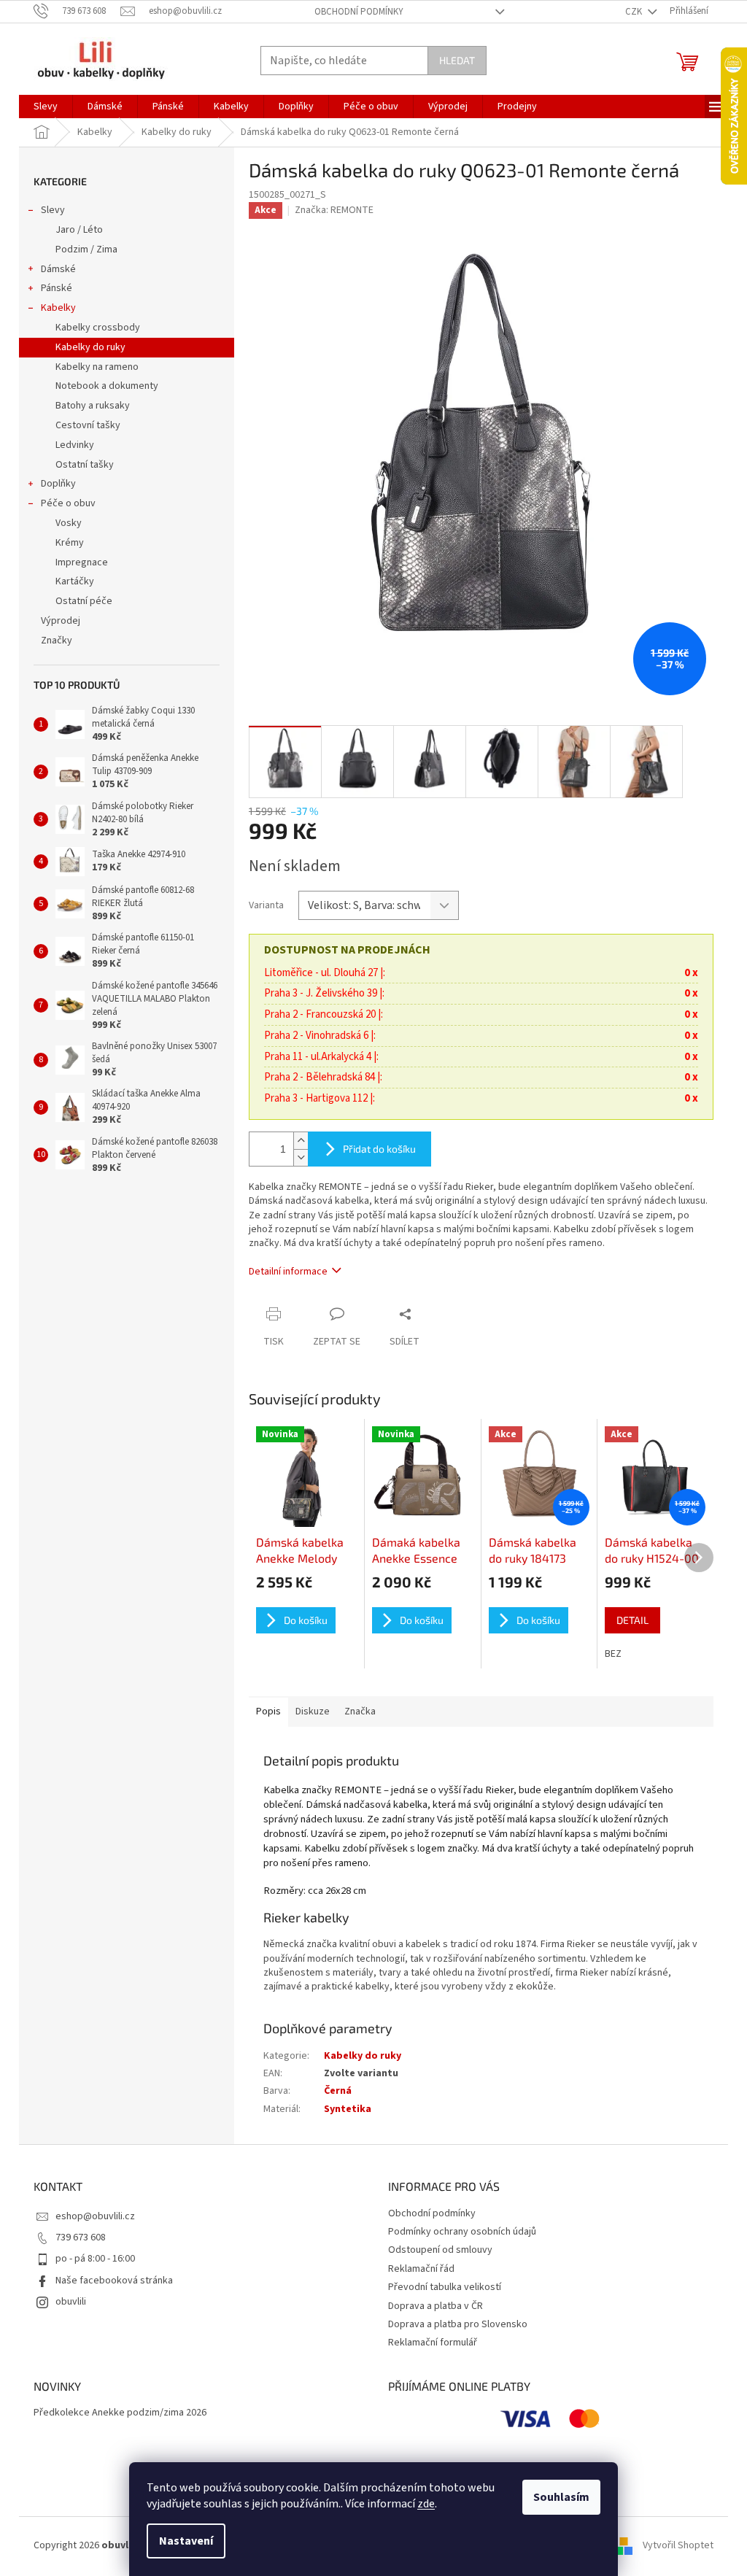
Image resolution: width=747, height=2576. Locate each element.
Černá (338, 2091)
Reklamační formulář (433, 2343)
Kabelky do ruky (90, 347)
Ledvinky (75, 445)
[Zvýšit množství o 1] (301, 1141)
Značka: (334, 210)
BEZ (613, 1654)
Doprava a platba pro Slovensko (458, 2324)
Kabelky (58, 308)
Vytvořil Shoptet (678, 2546)
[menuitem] (46, 107)
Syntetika (348, 2109)
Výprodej (61, 621)
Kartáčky (75, 581)
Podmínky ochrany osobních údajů (462, 2232)
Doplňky (58, 484)
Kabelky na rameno (97, 367)
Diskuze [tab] (313, 1711)
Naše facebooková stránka (114, 2281)
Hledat (457, 60)
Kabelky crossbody (98, 328)
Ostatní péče (84, 601)
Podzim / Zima (86, 250)
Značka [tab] (360, 1711)
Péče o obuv (68, 503)
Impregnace (82, 562)
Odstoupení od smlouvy (440, 2250)
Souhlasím (561, 2497)
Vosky (69, 523)
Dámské (58, 269)
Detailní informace (288, 1272)
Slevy (53, 210)
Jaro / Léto (79, 230)
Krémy (70, 543)
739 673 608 (81, 2237)
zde (426, 2504)
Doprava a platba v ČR (436, 2306)
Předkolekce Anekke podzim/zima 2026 (120, 2413)
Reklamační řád (421, 2269)
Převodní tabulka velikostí (445, 2287)
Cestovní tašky (88, 425)
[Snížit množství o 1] (301, 1157)
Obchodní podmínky (359, 12)
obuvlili (71, 2302)
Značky (57, 641)
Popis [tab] (268, 1711)
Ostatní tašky (85, 465)
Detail (632, 1620)
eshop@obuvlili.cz (95, 2216)
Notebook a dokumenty (107, 386)
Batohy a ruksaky (93, 406)
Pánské (57, 288)
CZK (635, 12)
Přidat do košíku (379, 1149)
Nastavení (186, 2541)
